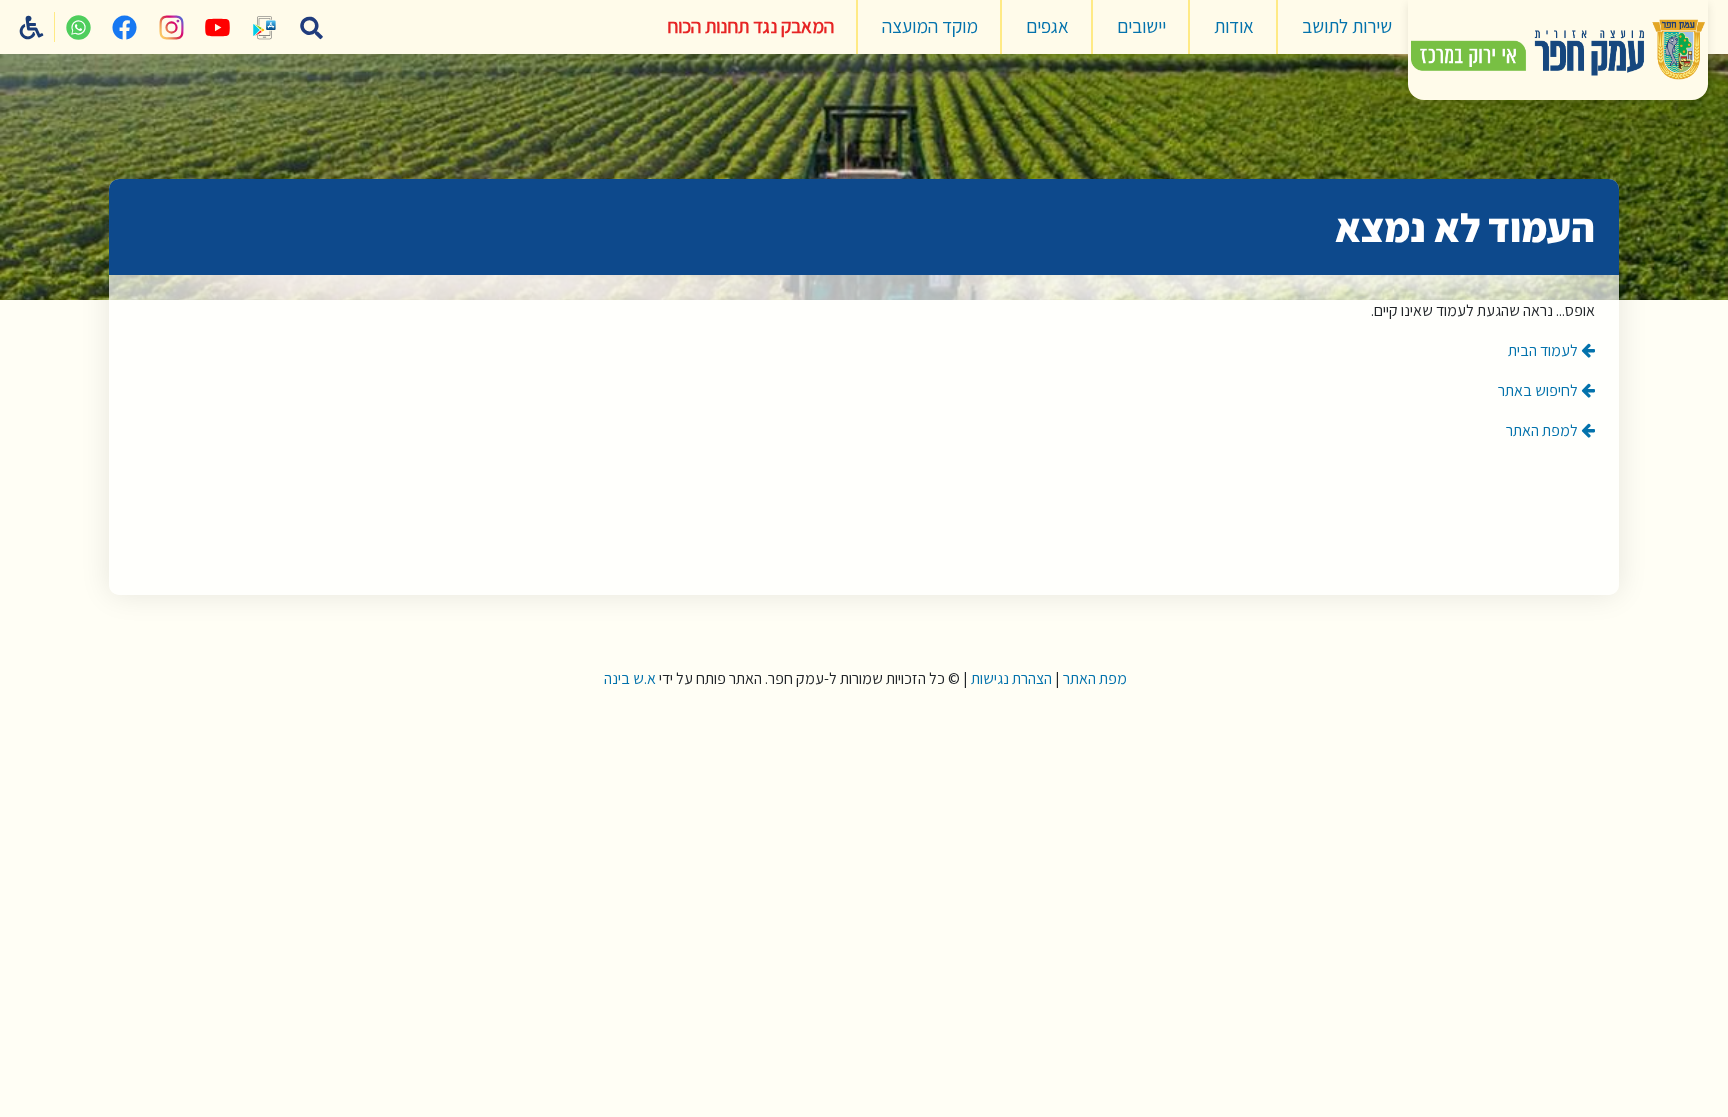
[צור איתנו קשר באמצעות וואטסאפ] (78, 27)
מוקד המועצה (930, 26)
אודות (1234, 26)
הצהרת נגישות (1011, 678)
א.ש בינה (628, 678)
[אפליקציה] (265, 27)
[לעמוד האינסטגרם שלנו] (171, 27)
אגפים (1047, 26)
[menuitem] (1347, 27)
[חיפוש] (311, 27)
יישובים (1141, 26)
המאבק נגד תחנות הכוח (750, 26)
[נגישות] (32, 27)
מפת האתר (1095, 678)
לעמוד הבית (1544, 350)
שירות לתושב (1347, 26)
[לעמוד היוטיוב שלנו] (218, 27)
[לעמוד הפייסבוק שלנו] (125, 27)
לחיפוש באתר (1539, 390)
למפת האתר (1543, 430)
